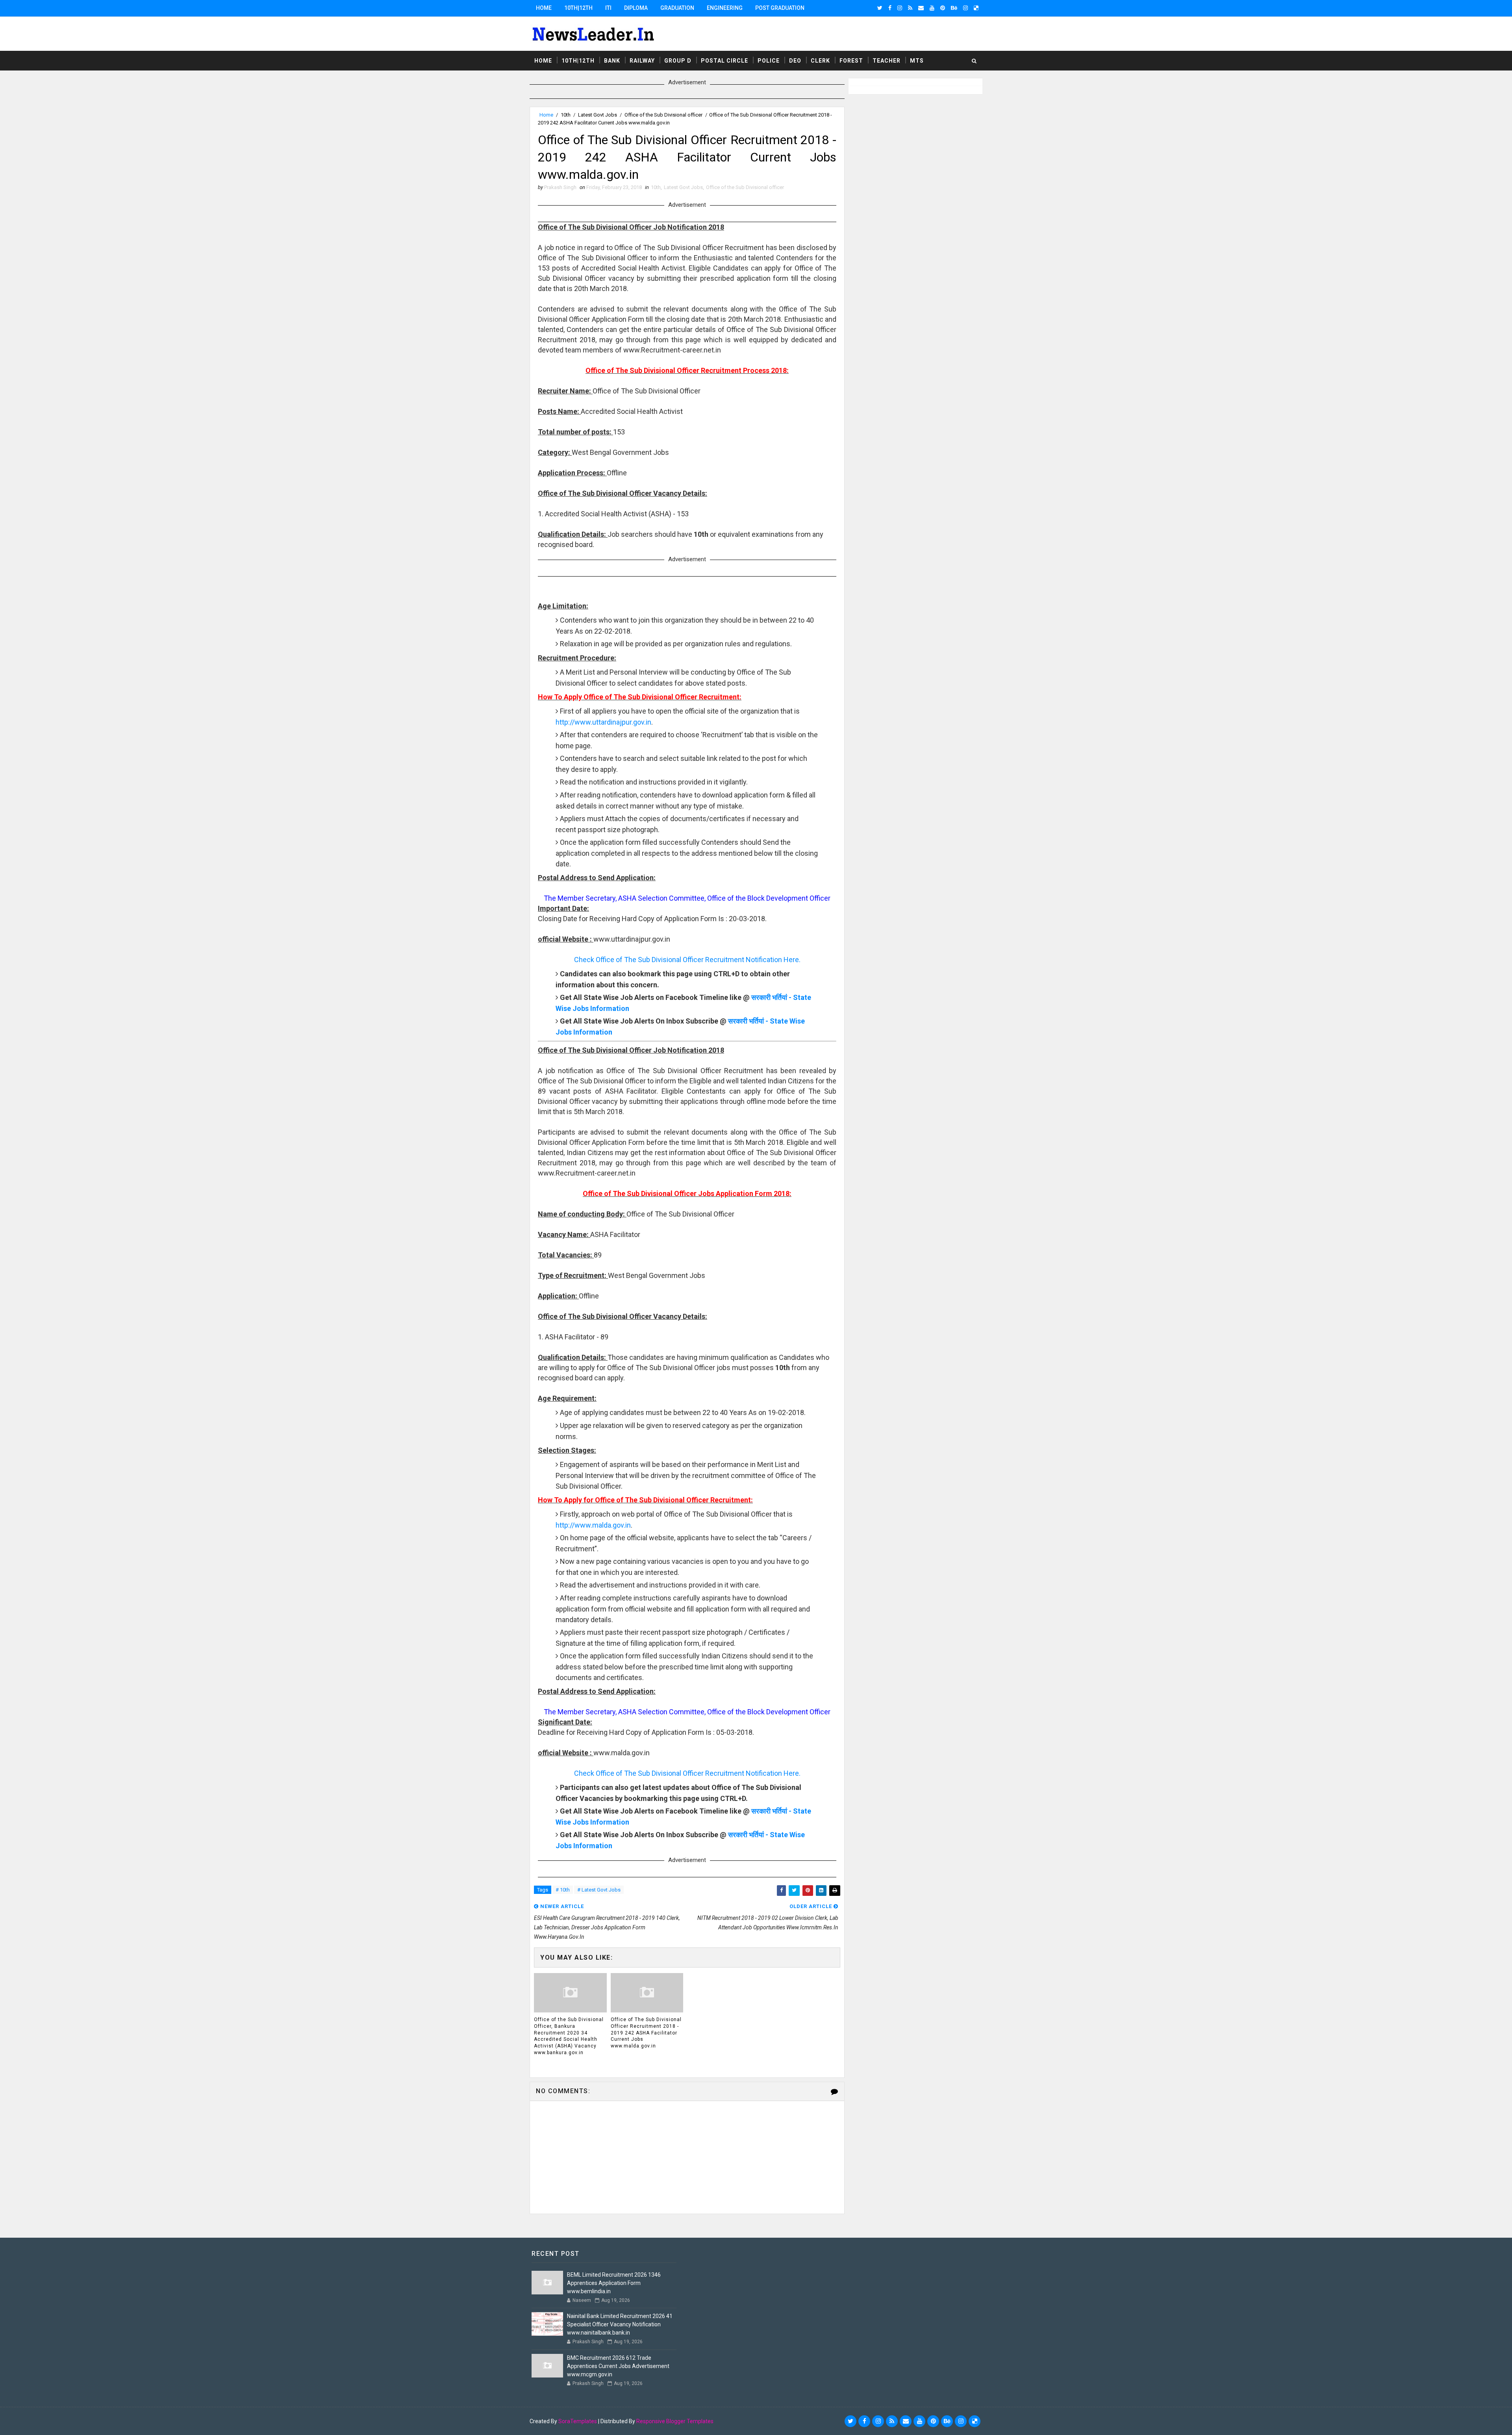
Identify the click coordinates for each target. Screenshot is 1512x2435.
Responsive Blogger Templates (675, 2421)
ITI (608, 8)
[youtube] (932, 8)
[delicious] (976, 8)
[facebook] (890, 8)
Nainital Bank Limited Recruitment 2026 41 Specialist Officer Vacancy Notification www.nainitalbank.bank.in (620, 2324)
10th (566, 115)
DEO (795, 61)
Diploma (636, 8)
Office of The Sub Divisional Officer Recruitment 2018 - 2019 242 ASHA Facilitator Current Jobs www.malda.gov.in (646, 2033)
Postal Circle (724, 61)
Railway (642, 61)
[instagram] (900, 8)
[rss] (910, 8)
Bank (612, 61)
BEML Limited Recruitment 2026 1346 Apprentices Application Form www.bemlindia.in (614, 2283)
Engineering (725, 8)
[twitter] (880, 8)
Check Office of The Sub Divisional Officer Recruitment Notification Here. (687, 960)
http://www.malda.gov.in (593, 1525)
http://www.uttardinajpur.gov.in (603, 722)
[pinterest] (943, 8)
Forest (851, 61)
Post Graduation (780, 8)
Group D (678, 61)
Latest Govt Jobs (598, 115)
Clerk (820, 61)
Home (544, 8)
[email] (921, 8)
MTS (917, 61)
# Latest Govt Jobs (599, 1890)
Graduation (677, 8)
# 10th (563, 1890)
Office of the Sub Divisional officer (663, 115)
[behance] (954, 8)
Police (769, 61)
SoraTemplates (578, 2421)
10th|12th (578, 8)
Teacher (887, 61)
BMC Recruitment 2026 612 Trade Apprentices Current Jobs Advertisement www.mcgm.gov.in (618, 2366)
